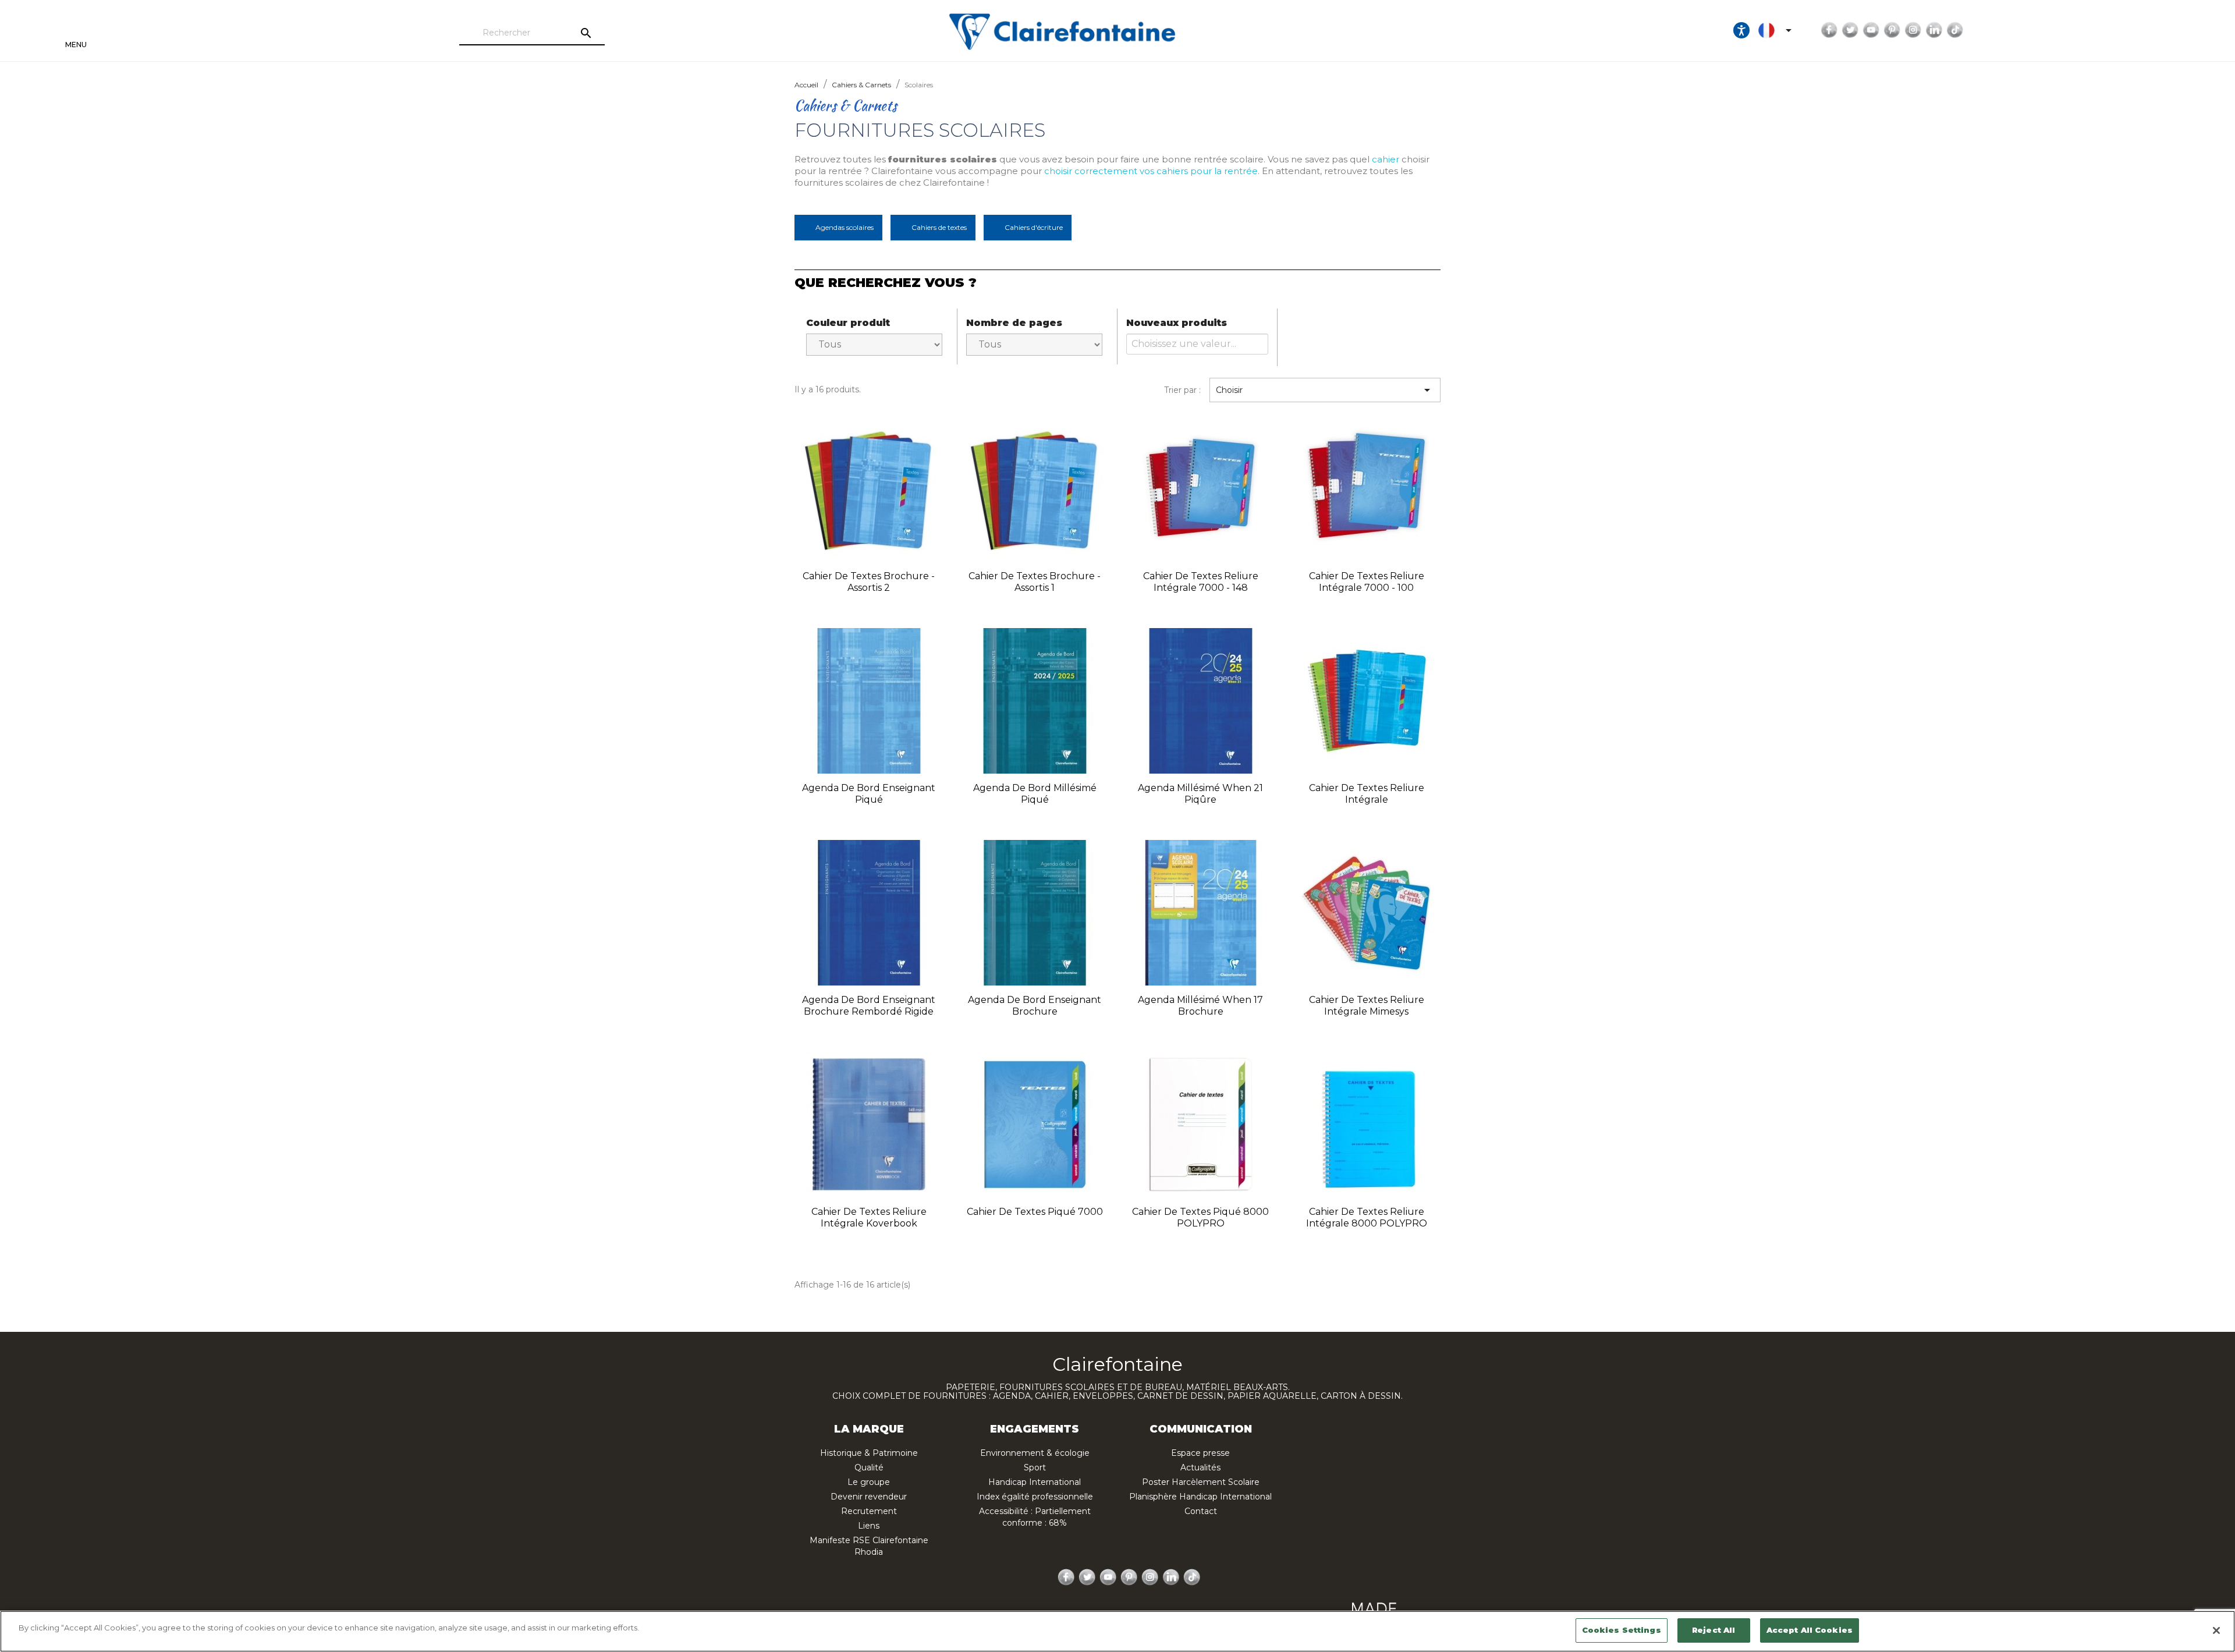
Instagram (1913, 30)
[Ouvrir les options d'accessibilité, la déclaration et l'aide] (1741, 30)
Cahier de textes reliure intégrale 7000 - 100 (1367, 582)
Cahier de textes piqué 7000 (1035, 1212)
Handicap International (1035, 1482)
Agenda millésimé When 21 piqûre (1200, 794)
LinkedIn (1934, 30)
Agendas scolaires (845, 227)
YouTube (1871, 30)
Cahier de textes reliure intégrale (1367, 794)
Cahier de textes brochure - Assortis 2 (869, 582)
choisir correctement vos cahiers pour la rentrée (1151, 171)
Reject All (1713, 1630)
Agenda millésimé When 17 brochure (1200, 1006)
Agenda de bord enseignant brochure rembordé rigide (869, 1006)
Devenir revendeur (869, 1497)
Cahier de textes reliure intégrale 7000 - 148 (1201, 582)
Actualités (1200, 1467)
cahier (1386, 159)
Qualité (869, 1467)
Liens (869, 1526)
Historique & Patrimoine (869, 1453)
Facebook (1829, 30)
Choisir (1325, 390)
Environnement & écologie (1035, 1453)
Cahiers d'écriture (1034, 227)
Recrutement (869, 1511)
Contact (1201, 1511)
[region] (1117, 1631)
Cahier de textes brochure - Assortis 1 (1035, 582)
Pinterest (1892, 30)
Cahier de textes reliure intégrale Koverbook (869, 1217)
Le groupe (869, 1482)
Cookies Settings (1622, 1630)
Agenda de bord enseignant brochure (1035, 1006)
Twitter (1850, 30)
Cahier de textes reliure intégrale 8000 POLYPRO (1367, 1217)
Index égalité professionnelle (1035, 1497)
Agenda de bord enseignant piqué (869, 794)
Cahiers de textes (939, 227)
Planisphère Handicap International (1200, 1497)
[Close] (2216, 1630)
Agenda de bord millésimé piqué (1035, 794)
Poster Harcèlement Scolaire (1201, 1482)
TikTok (1955, 30)
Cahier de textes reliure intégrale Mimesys (1367, 1006)
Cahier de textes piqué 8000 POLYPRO (1200, 1217)
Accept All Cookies (1810, 1630)
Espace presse (1200, 1453)
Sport (1035, 1467)
